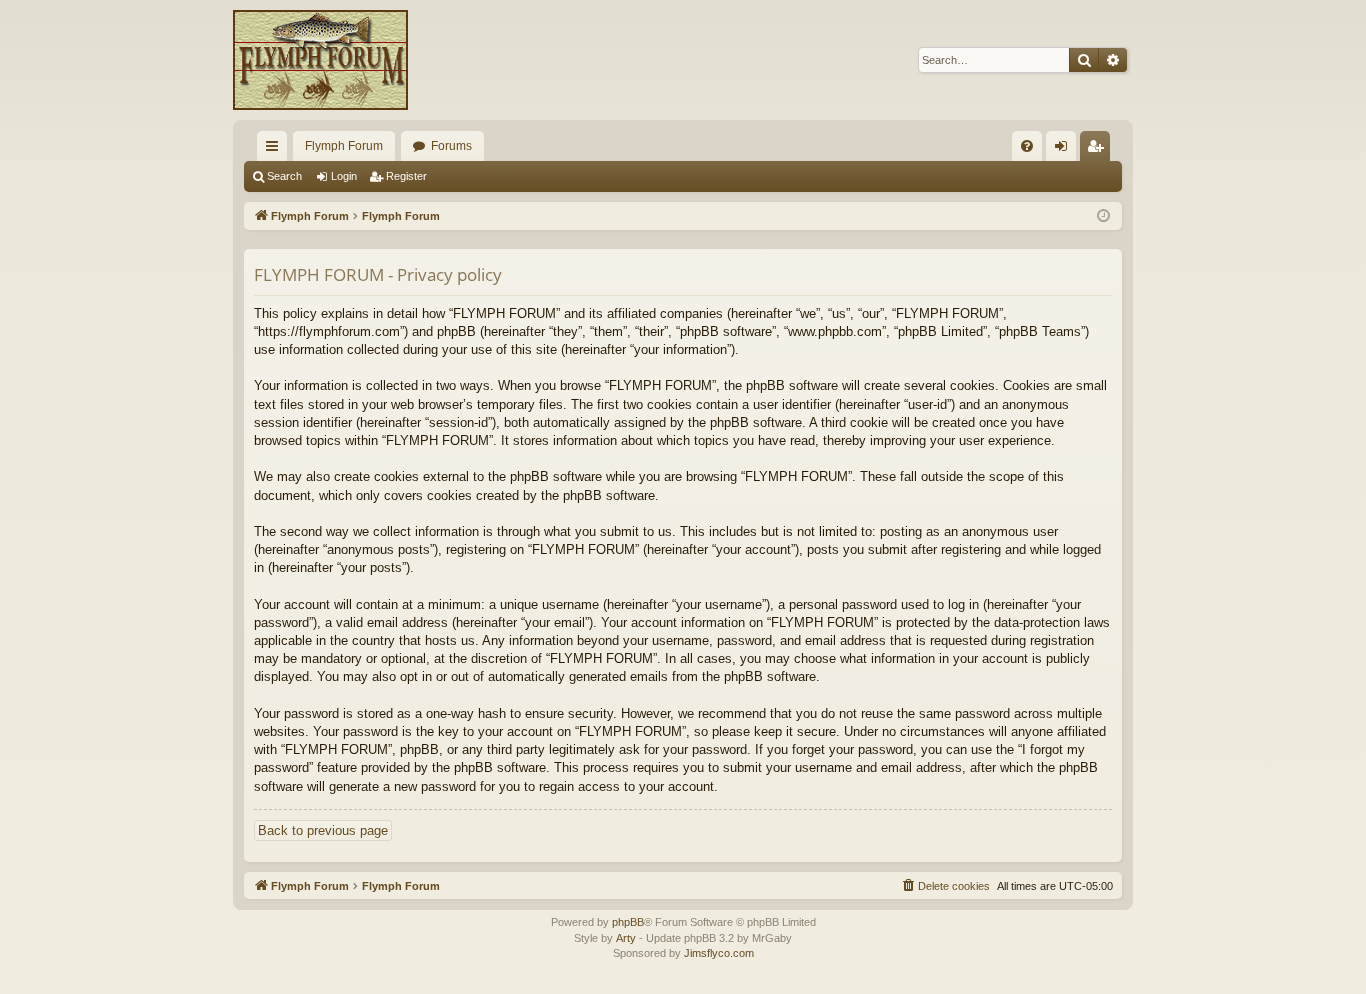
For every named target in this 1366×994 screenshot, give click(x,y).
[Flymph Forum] (320, 60)
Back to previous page (323, 830)
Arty (626, 938)
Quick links (276, 150)
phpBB (628, 922)
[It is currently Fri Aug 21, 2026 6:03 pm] (1103, 216)
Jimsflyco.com (719, 953)
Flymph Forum (344, 146)
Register (406, 176)
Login (344, 176)
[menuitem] (1027, 146)
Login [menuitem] (1065, 150)
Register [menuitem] (1099, 150)
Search (284, 176)
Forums (451, 146)
